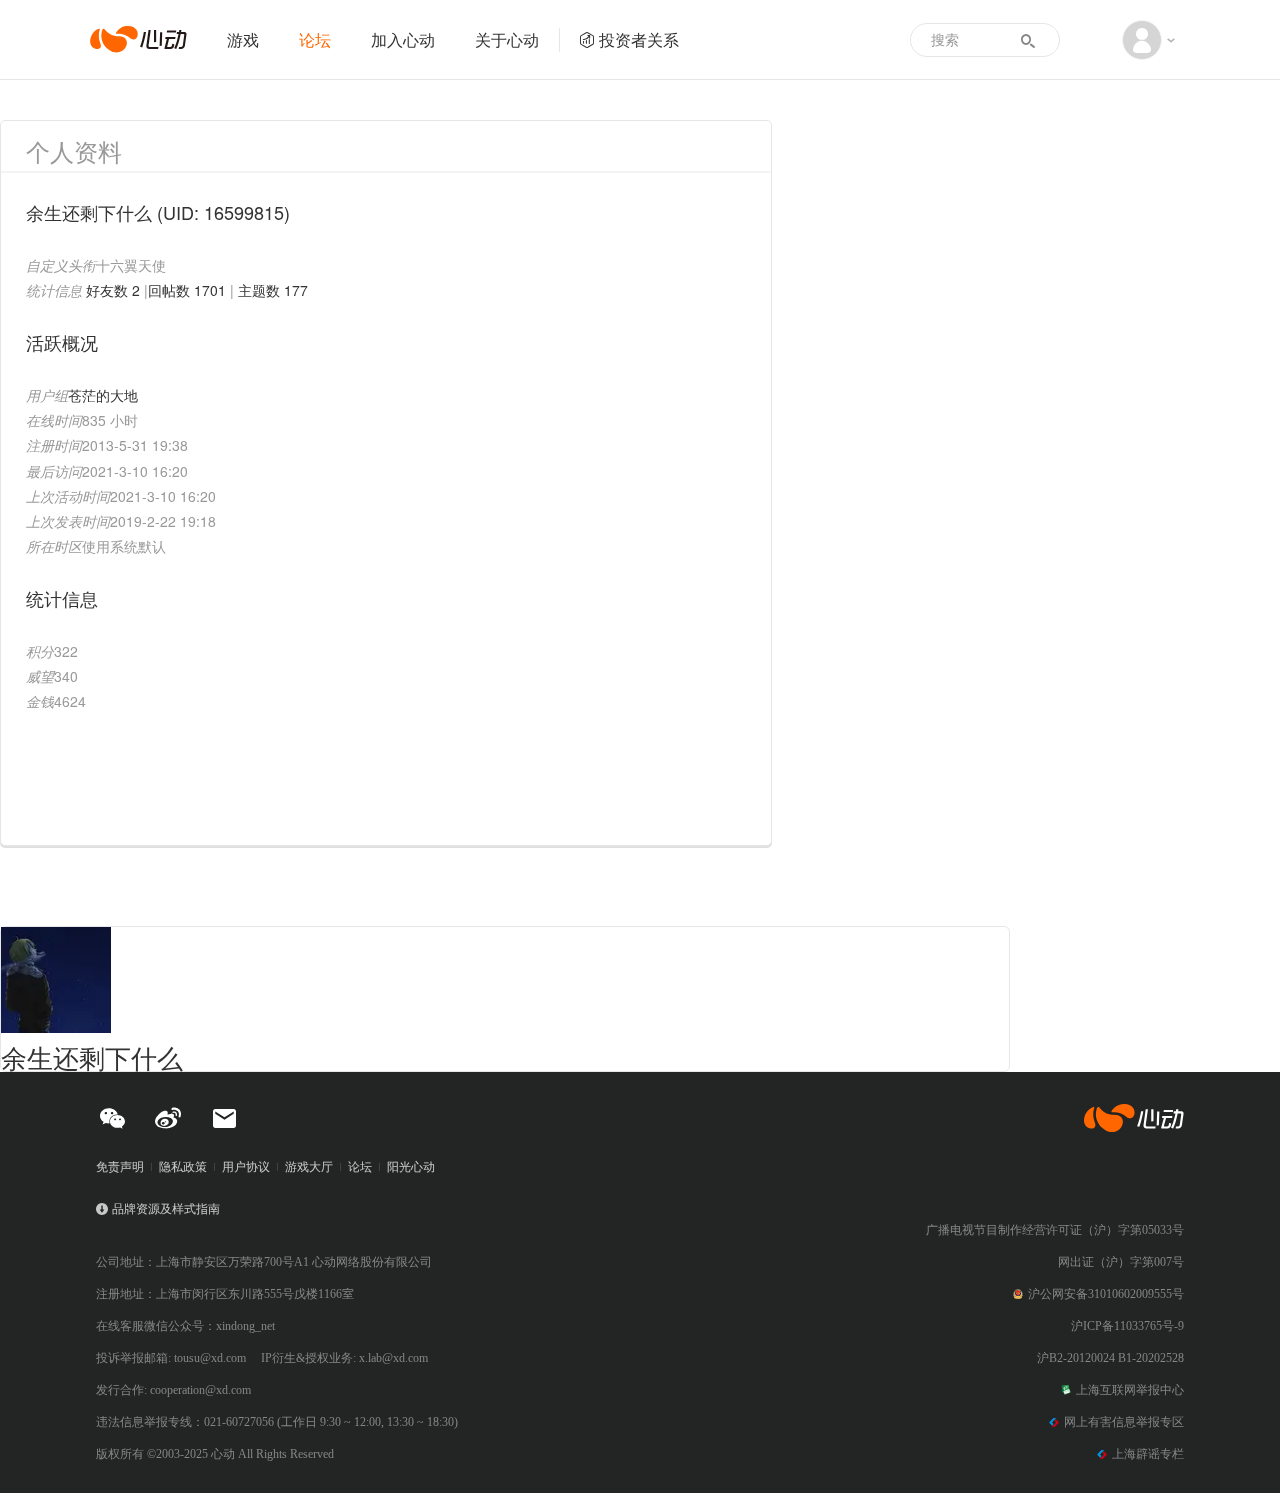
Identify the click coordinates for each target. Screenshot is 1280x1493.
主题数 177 (273, 290)
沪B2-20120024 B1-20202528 (1110, 1358)
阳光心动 (411, 1167)
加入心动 (403, 39)
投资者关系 (639, 39)
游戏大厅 (309, 1167)
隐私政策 (183, 1167)
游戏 (243, 39)
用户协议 (246, 1167)
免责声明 (120, 1167)
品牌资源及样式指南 (166, 1209)
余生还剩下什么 (92, 1056)
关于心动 (507, 39)
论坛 (315, 39)
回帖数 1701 (187, 290)
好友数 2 (113, 290)
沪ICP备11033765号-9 (1127, 1326)
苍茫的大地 (103, 395)
